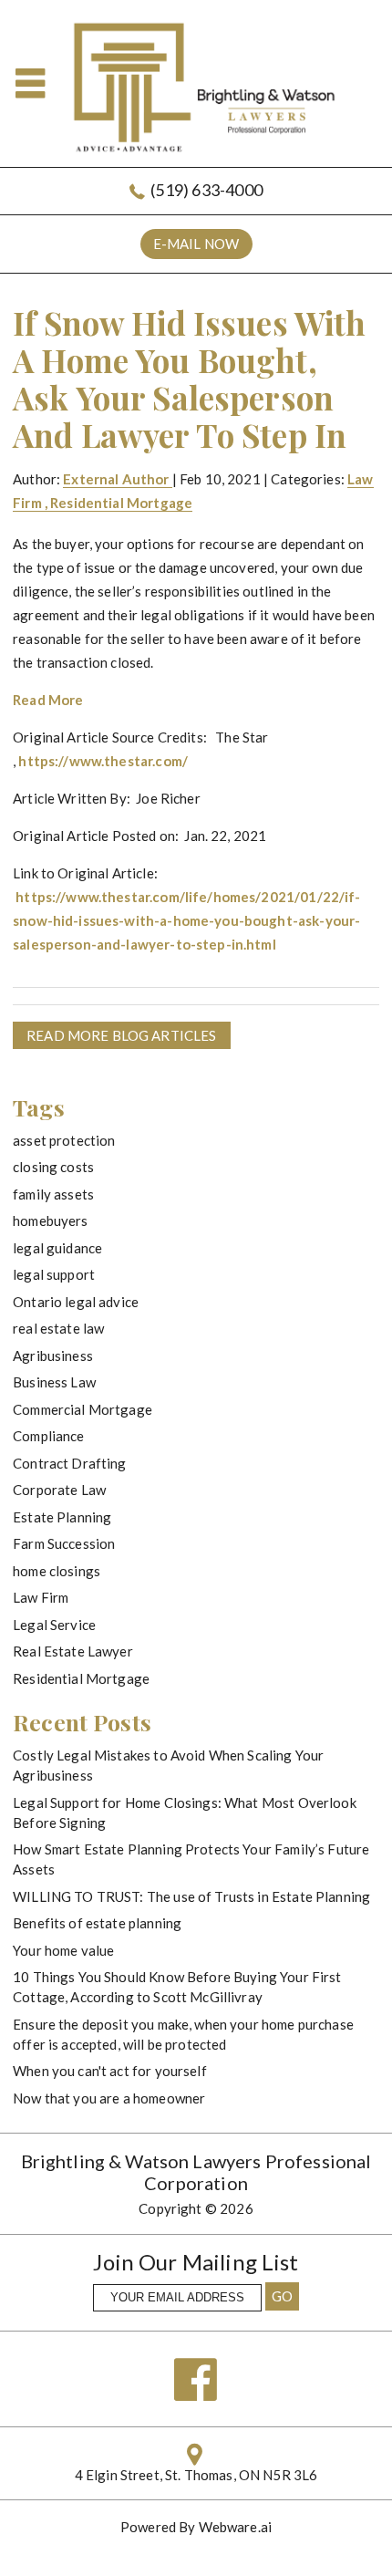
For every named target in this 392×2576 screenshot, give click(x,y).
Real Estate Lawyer (73, 1651)
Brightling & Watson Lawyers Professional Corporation (196, 2172)
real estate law (58, 1328)
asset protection (64, 1140)
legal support (54, 1274)
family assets (53, 1194)
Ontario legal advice (76, 1302)
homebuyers (51, 1220)
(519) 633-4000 (206, 190)
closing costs (53, 1167)
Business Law (54, 1382)
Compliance (49, 1436)
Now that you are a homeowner (109, 2098)
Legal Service (54, 1625)
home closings (57, 1571)
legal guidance (57, 1248)
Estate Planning (62, 1517)
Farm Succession (64, 1543)
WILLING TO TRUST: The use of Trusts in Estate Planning (191, 1896)
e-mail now (196, 244)
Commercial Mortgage (83, 1409)
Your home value (63, 1950)
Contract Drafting (70, 1463)
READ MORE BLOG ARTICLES (121, 1035)
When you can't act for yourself (110, 2071)
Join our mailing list (196, 2263)
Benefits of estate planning (97, 1923)
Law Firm (41, 1597)
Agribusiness (53, 1356)
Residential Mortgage (121, 503)
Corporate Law (59, 1490)
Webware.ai (236, 2527)
